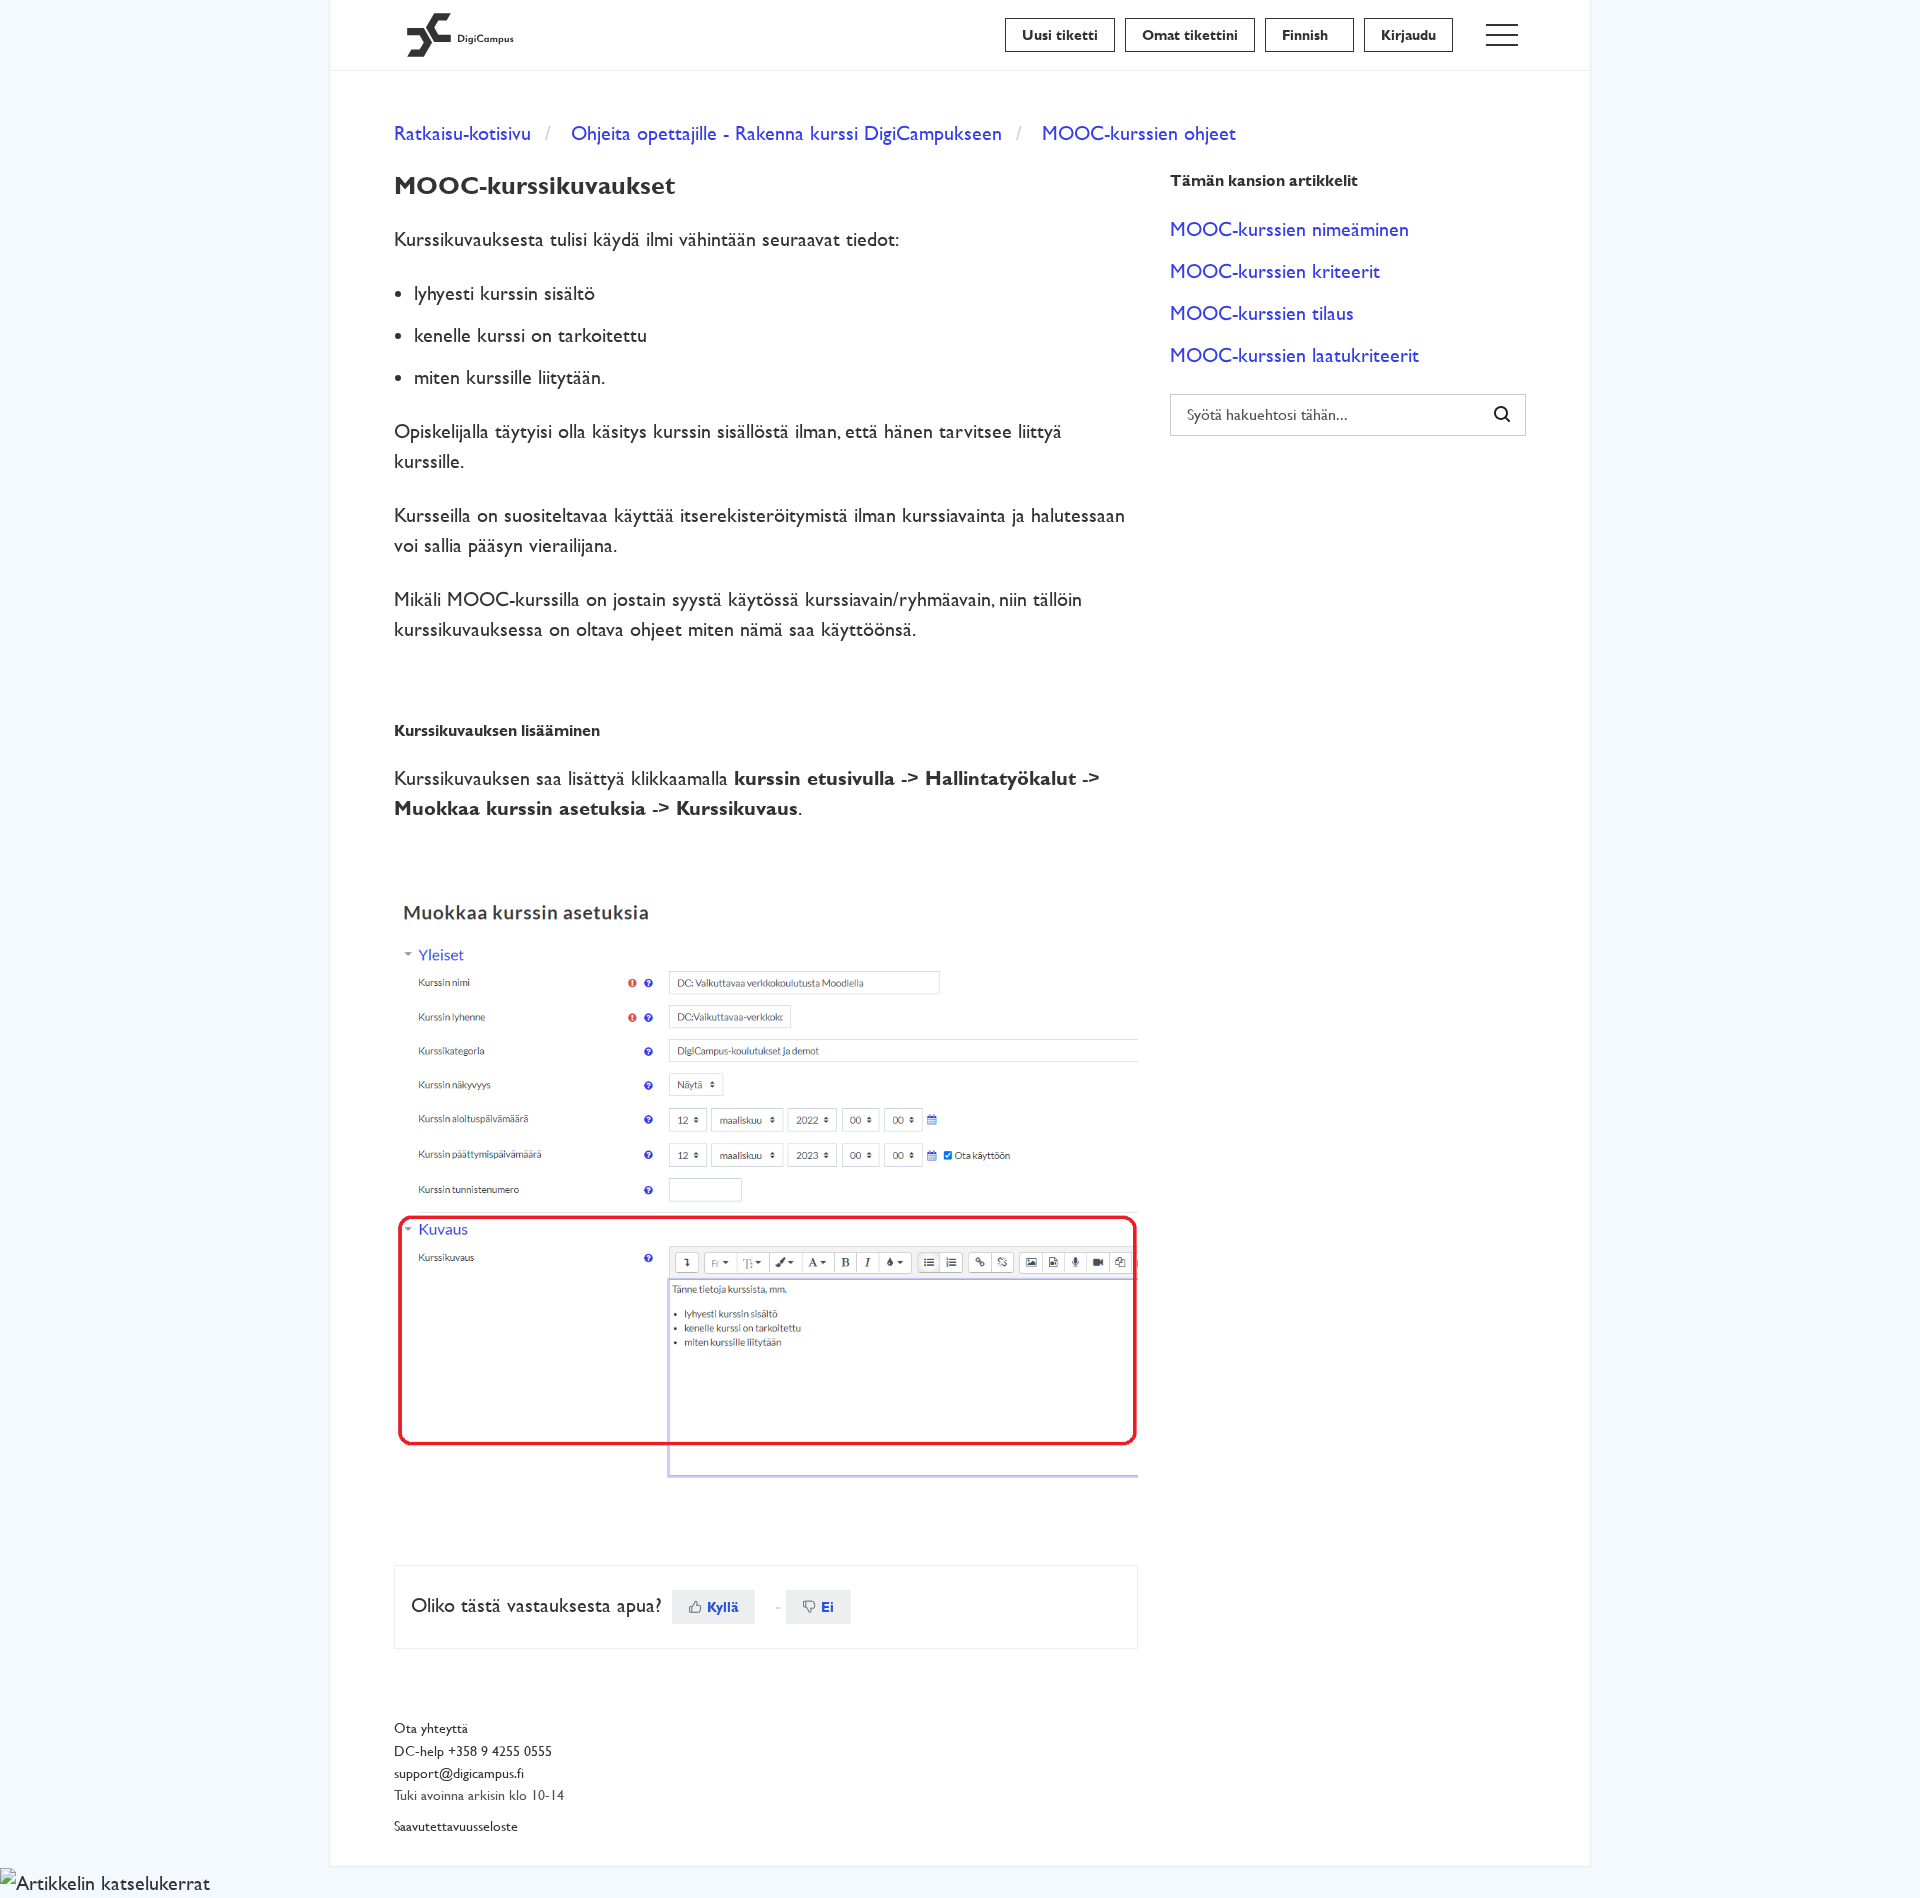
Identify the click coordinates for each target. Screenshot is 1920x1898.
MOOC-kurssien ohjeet (1139, 133)
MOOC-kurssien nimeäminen (1289, 229)
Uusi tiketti (1060, 35)
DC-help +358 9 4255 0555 (473, 1751)
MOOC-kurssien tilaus (1262, 313)
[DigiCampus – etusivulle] (460, 35)
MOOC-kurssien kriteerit (1275, 271)
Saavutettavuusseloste (456, 1826)
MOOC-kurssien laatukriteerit (1294, 355)
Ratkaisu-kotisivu (462, 133)
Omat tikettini (1190, 35)
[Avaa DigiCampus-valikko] (1502, 35)
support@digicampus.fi (459, 1773)
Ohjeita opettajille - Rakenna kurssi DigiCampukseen (786, 133)
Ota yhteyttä (431, 1728)
